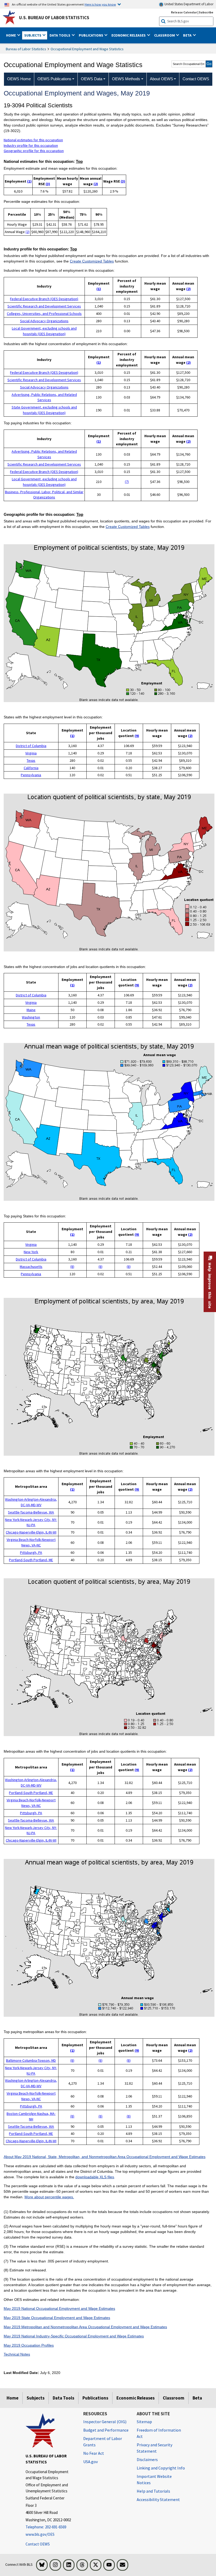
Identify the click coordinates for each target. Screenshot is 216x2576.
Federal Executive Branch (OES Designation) (44, 299)
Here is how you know (100, 4)
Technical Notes (17, 2354)
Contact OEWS (38, 2544)
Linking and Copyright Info (161, 2468)
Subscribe (206, 12)
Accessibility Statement (158, 2499)
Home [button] (11, 35)
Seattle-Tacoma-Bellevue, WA (31, 1512)
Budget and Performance (106, 2430)
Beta (197, 2398)
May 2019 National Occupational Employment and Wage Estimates (59, 2308)
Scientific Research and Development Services (44, 306)
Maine (31, 1010)
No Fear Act (94, 2453)
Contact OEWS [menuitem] (196, 79)
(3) (48, 184)
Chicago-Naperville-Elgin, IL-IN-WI (31, 1532)
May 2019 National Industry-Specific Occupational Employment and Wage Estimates (74, 2336)
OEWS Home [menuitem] (19, 79)
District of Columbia (31, 746)
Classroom (174, 2398)
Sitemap (144, 2422)
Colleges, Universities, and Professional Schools (44, 314)
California (31, 768)
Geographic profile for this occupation (34, 151)
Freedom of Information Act (159, 2433)
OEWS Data (92, 79)
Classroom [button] (165, 35)
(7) (127, 482)
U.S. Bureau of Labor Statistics (54, 18)
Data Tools (63, 2398)
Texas (31, 760)
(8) (72, 1267)
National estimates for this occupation (33, 140)
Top (79, 162)
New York (31, 1252)
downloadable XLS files (95, 2177)
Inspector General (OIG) (105, 2422)
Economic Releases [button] (129, 35)
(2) (96, 184)
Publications (95, 2398)
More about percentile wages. (49, 2197)
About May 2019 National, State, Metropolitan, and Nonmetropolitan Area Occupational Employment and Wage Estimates (105, 2157)
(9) (137, 736)
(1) (29, 181)
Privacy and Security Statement (154, 2448)
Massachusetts (31, 1267)
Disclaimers (147, 2459)
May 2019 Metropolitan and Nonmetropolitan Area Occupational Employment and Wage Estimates (85, 2327)
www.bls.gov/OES (40, 2534)
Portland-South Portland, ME (31, 1560)
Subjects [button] (33, 35)
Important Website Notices (154, 2479)
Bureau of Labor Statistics (26, 49)
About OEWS (161, 79)
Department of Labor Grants (103, 2442)
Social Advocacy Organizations (44, 321)
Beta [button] (188, 35)
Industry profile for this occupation (31, 145)
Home (13, 2398)
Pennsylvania (31, 775)
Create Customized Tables (92, 261)
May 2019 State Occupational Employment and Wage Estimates (57, 2318)
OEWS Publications (54, 79)
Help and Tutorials (153, 2491)
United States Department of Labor (188, 4)
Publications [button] (91, 35)
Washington (31, 1017)
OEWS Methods (126, 79)
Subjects (36, 2398)
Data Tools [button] (60, 35)
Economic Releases (136, 2398)
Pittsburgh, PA (31, 1552)
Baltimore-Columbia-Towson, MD (31, 2060)
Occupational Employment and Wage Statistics (87, 49)
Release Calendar (184, 12)
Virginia (31, 753)
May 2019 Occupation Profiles (29, 2345)
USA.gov (90, 2462)
